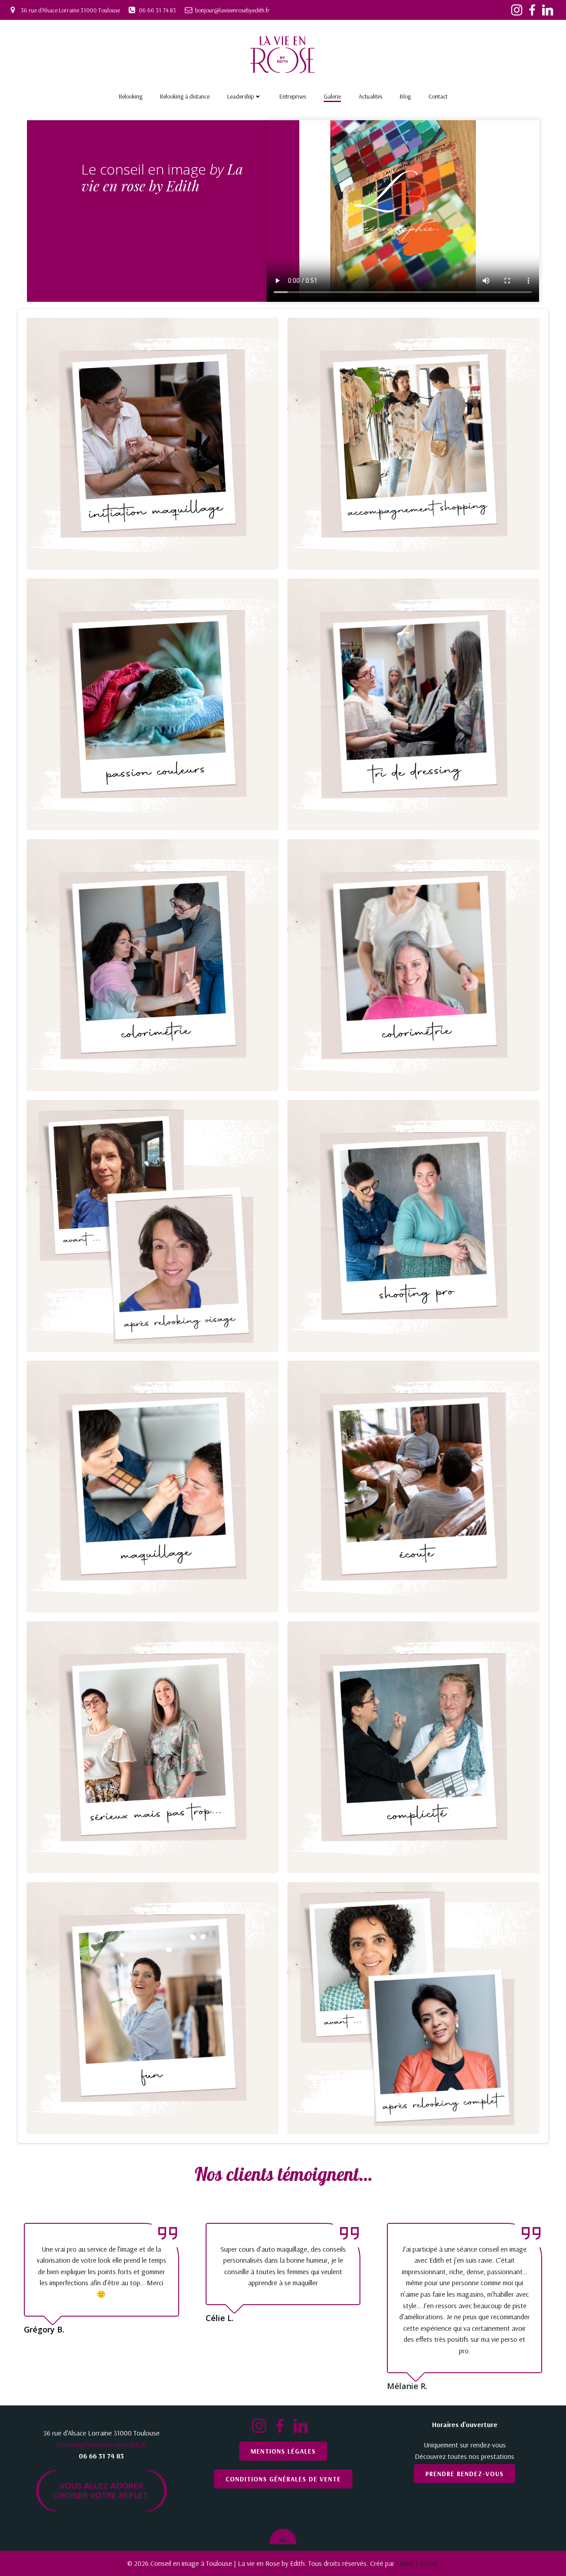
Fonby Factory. (418, 2563)
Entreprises (293, 96)
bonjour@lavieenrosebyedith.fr (101, 2444)
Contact (438, 96)
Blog (405, 96)
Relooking (131, 96)
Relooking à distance (185, 96)
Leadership (241, 96)
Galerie (332, 96)
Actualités (370, 96)
